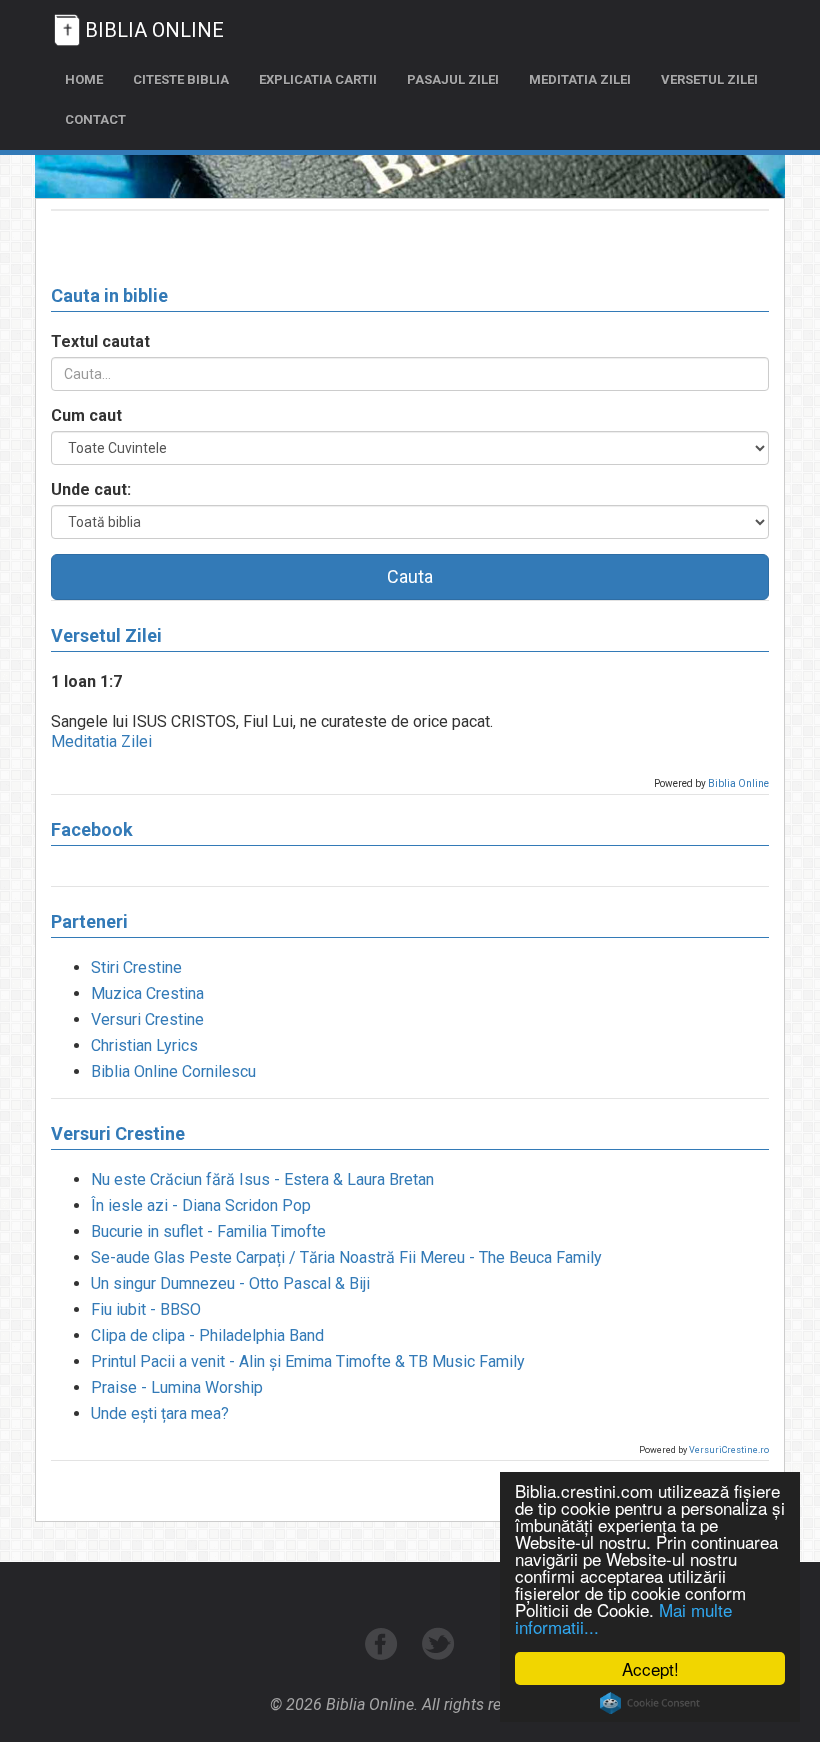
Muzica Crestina (147, 993)
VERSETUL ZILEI (709, 79)
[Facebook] (383, 1654)
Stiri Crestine (136, 967)
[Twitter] (438, 1654)
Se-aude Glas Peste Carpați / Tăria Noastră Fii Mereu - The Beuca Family (346, 1257)
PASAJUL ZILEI (453, 79)
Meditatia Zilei (101, 741)
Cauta (410, 576)
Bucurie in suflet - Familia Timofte (208, 1231)
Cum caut (86, 415)
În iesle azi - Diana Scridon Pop (201, 1205)
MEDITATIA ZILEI (580, 79)
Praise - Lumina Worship (177, 1387)
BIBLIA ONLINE (154, 30)
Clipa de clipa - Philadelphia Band (207, 1335)
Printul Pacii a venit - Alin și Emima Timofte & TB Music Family (308, 1361)
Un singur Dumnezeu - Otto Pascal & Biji (230, 1283)
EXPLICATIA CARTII (318, 79)
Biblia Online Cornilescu (173, 1071)
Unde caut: (91, 489)
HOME (84, 79)
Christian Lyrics (144, 1045)
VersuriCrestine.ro (729, 1450)
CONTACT (95, 119)
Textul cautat (100, 341)
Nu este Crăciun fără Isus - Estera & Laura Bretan (262, 1179)
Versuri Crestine (147, 1019)
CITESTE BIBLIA (181, 79)
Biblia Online (738, 783)
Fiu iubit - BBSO (146, 1309)
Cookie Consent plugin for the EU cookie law (650, 1703)
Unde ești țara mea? (160, 1413)
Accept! (650, 1668)
